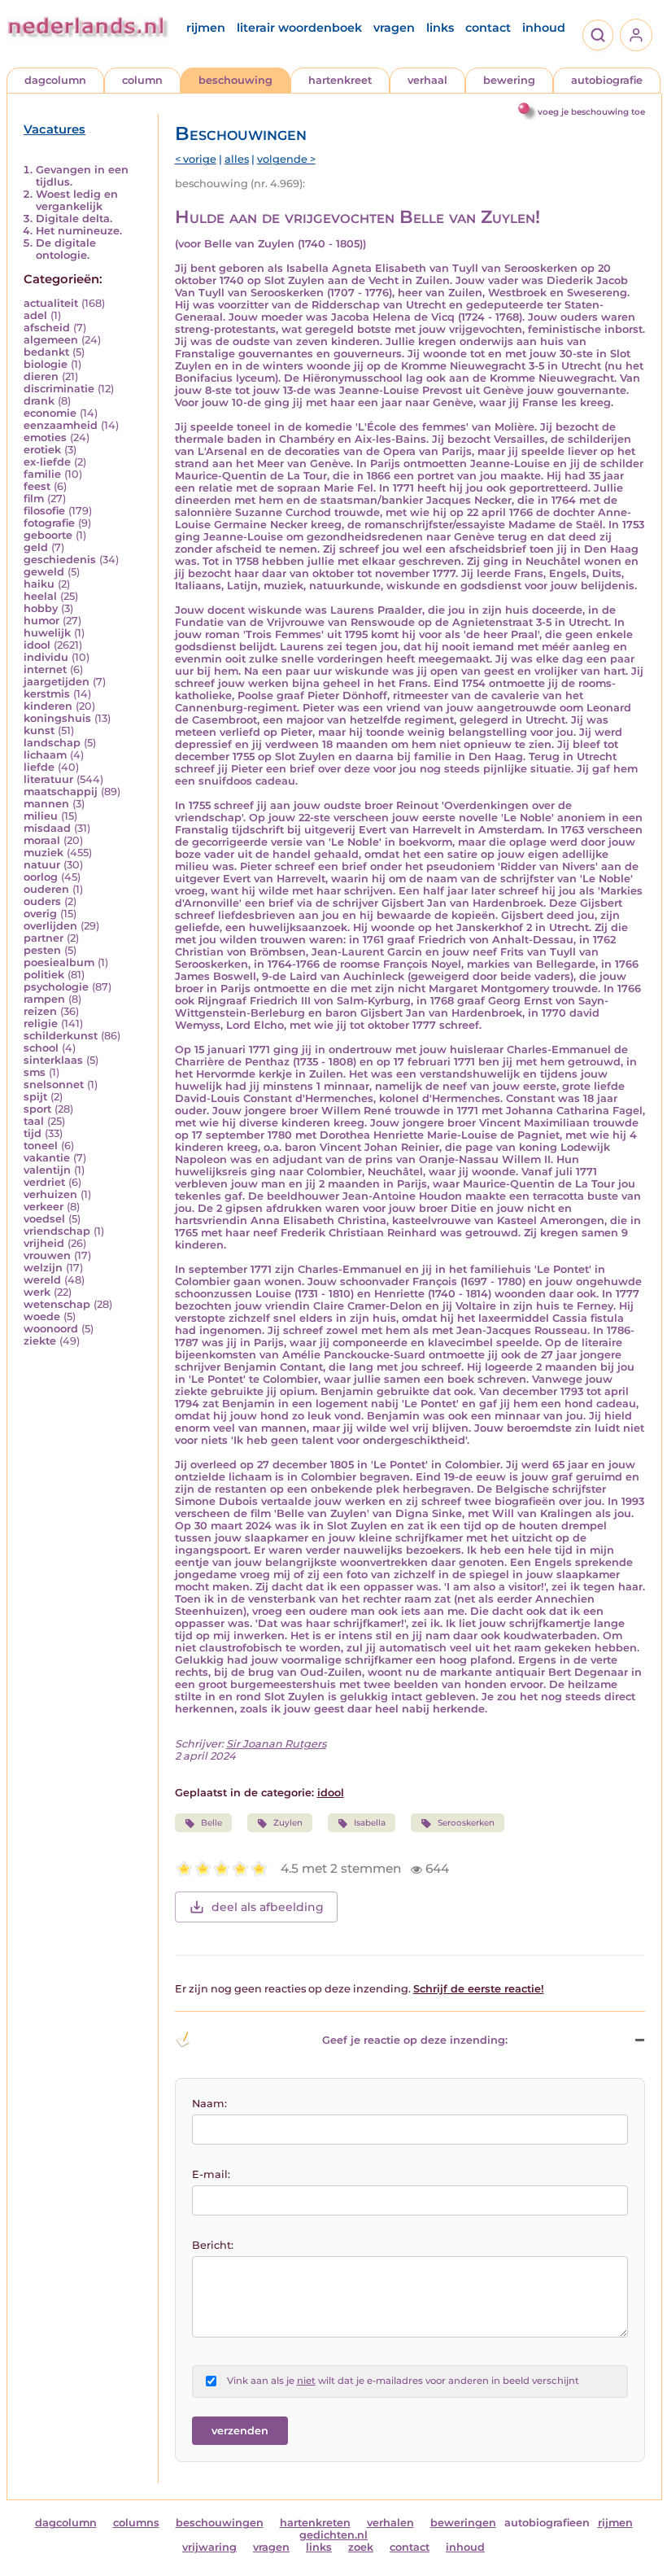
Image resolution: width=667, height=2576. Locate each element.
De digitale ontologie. (66, 249)
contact (488, 28)
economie (50, 413)
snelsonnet (54, 1085)
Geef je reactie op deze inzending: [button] (415, 2040)
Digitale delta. (74, 219)
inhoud (544, 28)
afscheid (47, 328)
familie (42, 474)
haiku (39, 584)
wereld (42, 1280)
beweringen (463, 2523)
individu (46, 657)
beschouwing (235, 80)
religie (41, 1023)
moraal (42, 840)
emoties (45, 437)
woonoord (51, 1329)
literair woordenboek (299, 28)
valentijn (47, 1170)
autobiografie (607, 80)
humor (41, 621)
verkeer (44, 1207)
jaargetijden (57, 682)
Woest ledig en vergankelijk (77, 200)
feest (37, 486)
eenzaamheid (61, 425)
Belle (211, 1823)
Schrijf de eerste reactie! (479, 1989)
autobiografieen (547, 2523)
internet (45, 669)
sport (37, 1109)
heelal (40, 596)
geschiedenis (60, 560)
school (41, 1048)
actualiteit (51, 303)
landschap (52, 743)
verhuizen (50, 1194)
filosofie (44, 511)
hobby (41, 608)
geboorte (48, 535)
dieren (41, 376)
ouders (42, 901)
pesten (42, 950)
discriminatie (59, 389)
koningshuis (57, 718)
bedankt (46, 352)
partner (44, 938)
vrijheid (44, 1243)
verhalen (390, 2523)
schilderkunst (61, 1036)
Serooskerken (466, 1823)
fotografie (49, 523)
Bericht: (213, 2245)
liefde (39, 767)
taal (34, 1121)
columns (136, 2523)
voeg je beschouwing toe (591, 112)
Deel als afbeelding (268, 1907)
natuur (42, 865)
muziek (44, 853)
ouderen (46, 889)
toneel (41, 1146)
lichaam (45, 755)
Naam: (209, 2104)
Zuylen (288, 1823)
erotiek (42, 450)
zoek (361, 2547)
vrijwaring (209, 2547)
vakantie (47, 1158)
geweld (44, 572)
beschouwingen (220, 2523)
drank (39, 401)
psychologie (56, 987)
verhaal (427, 80)
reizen (40, 1011)
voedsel (44, 1219)
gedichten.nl (333, 2535)
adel (35, 315)
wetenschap (57, 1304)
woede (42, 1316)
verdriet (44, 1182)
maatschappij (61, 792)
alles (237, 159)
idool (37, 645)
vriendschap (57, 1231)
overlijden (50, 926)
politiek (44, 975)
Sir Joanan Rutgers (276, 1744)
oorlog (41, 877)
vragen (394, 28)
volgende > (286, 159)
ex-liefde (47, 462)
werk (37, 1292)
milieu (41, 816)
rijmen (206, 28)
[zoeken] (598, 35)
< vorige (196, 159)
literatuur (48, 779)
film (34, 499)
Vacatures (54, 129)
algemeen (51, 340)
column (142, 80)
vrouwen (47, 1255)
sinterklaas (53, 1060)
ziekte (40, 1341)
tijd (33, 1133)
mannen (46, 804)
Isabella (370, 1823)
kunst (39, 730)
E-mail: (211, 2174)
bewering (509, 80)
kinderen (48, 706)
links (440, 28)
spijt (35, 1097)
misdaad (47, 828)
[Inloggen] (636, 35)
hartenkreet (340, 80)
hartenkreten (315, 2523)
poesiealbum (59, 962)
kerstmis (47, 694)
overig (40, 914)
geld (36, 547)
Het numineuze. (79, 231)
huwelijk (47, 633)
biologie (46, 364)
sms (35, 1072)
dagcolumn (55, 80)
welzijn (43, 1268)
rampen (44, 999)
